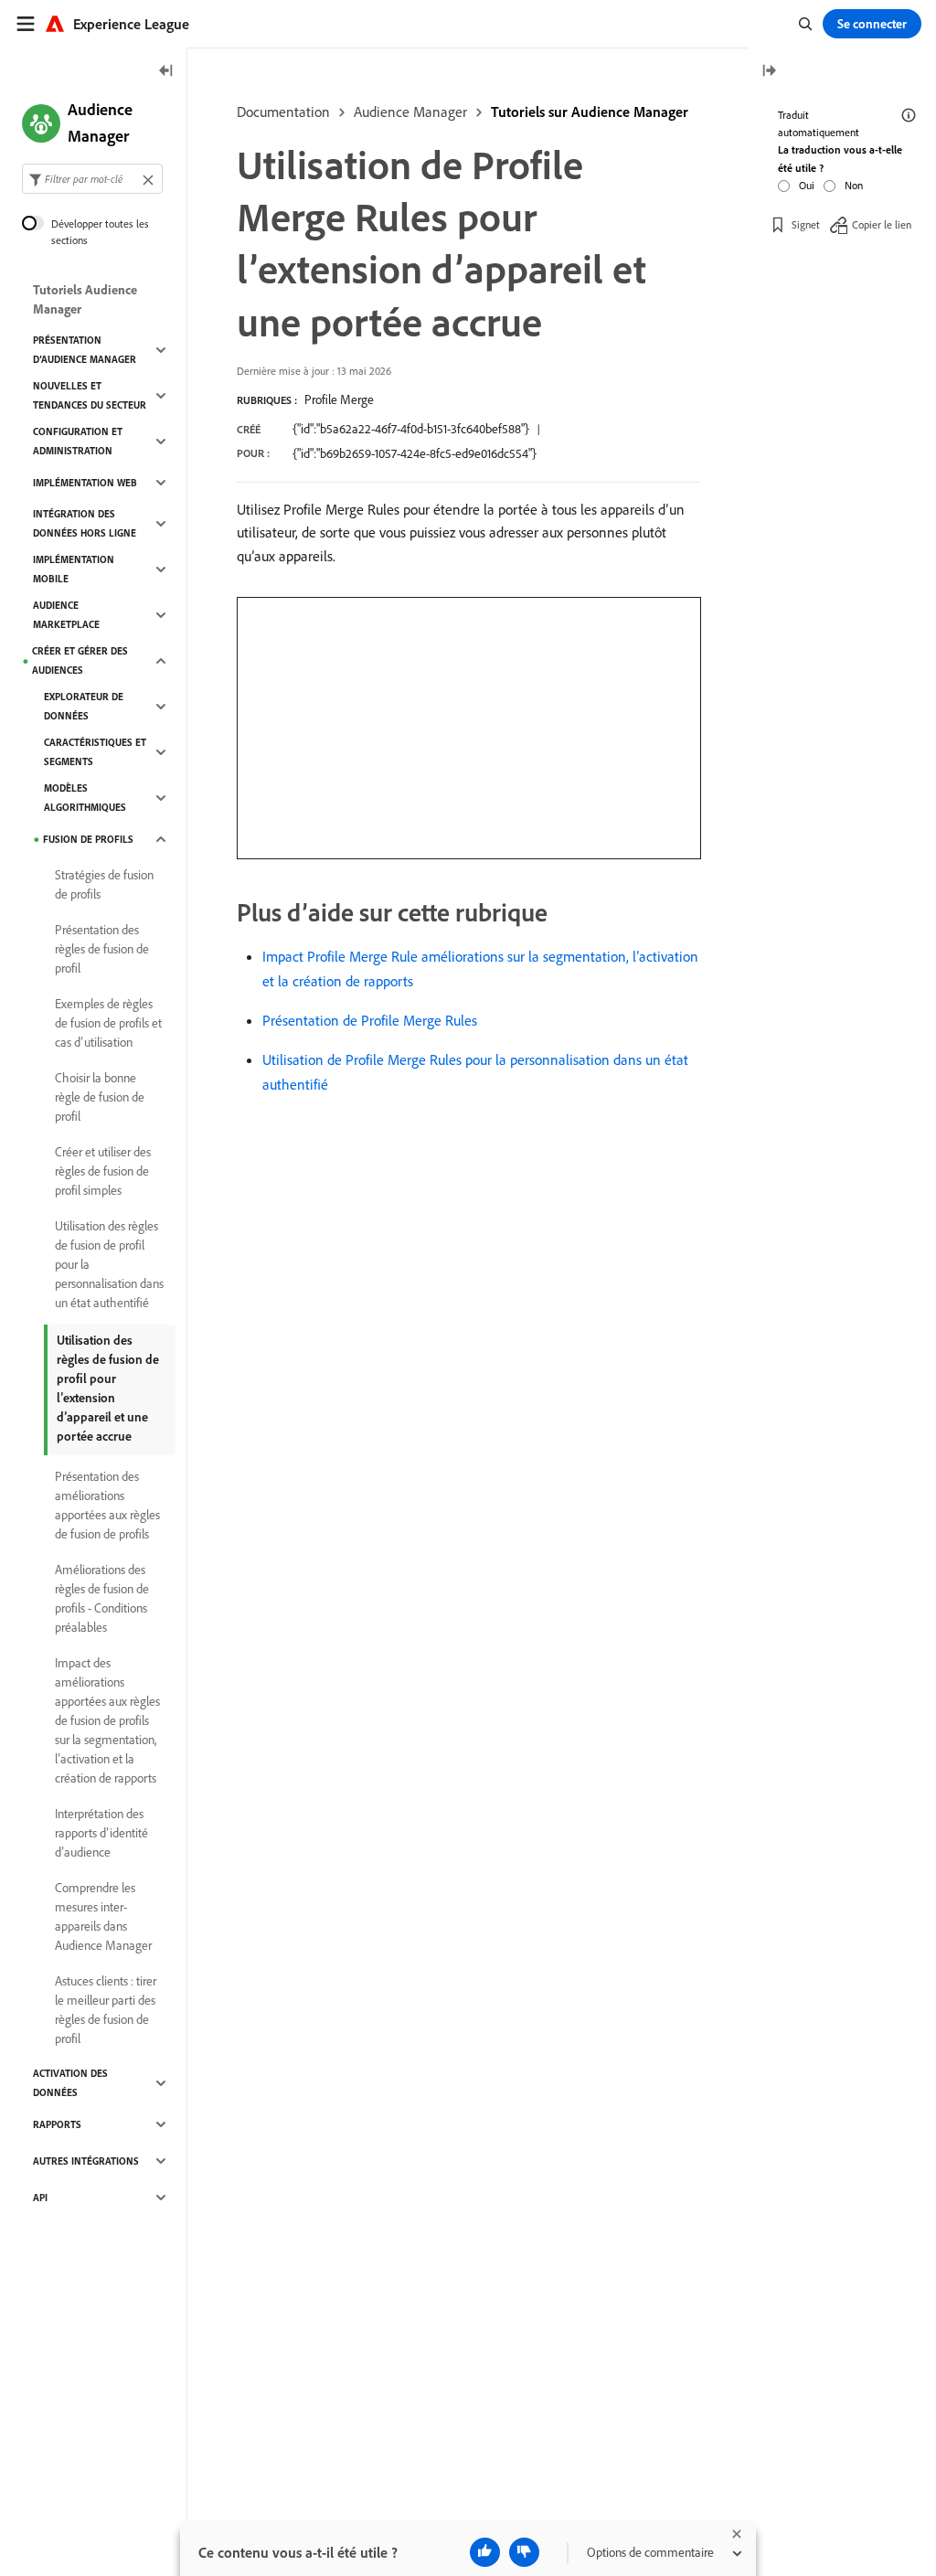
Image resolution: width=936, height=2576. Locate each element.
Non (854, 185)
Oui (807, 185)
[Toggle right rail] (769, 72)
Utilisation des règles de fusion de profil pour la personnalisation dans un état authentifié (109, 1264)
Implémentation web (85, 483)
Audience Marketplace (66, 615)
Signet (806, 224)
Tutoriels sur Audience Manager (590, 112)
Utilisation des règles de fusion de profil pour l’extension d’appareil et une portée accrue (108, 1388)
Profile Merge (339, 399)
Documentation (283, 112)
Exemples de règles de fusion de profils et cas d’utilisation (108, 1023)
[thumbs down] (524, 2552)
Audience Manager (410, 112)
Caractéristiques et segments (95, 752)
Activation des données (70, 2083)
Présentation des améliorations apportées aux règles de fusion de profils (107, 1505)
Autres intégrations (86, 2161)
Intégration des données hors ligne (85, 523)
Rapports (57, 2124)
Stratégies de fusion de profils (104, 884)
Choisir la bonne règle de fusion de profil (100, 1097)
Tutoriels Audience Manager (85, 299)
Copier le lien (882, 224)
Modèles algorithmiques (85, 798)
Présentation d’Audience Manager (85, 350)
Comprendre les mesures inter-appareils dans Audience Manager (103, 1916)
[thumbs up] (485, 2552)
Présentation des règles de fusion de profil (102, 949)
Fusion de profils (88, 839)
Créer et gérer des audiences (80, 660)
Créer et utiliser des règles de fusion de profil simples (103, 1171)
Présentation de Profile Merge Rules (370, 1020)
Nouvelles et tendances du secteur (90, 395)
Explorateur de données (84, 706)
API (40, 2198)
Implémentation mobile (74, 569)
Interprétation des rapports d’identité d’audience (101, 1833)
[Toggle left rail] (166, 72)
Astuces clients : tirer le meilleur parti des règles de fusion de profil (106, 2010)
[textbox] (92, 179)
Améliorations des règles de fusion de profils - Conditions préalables (102, 1598)
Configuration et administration (78, 441)
